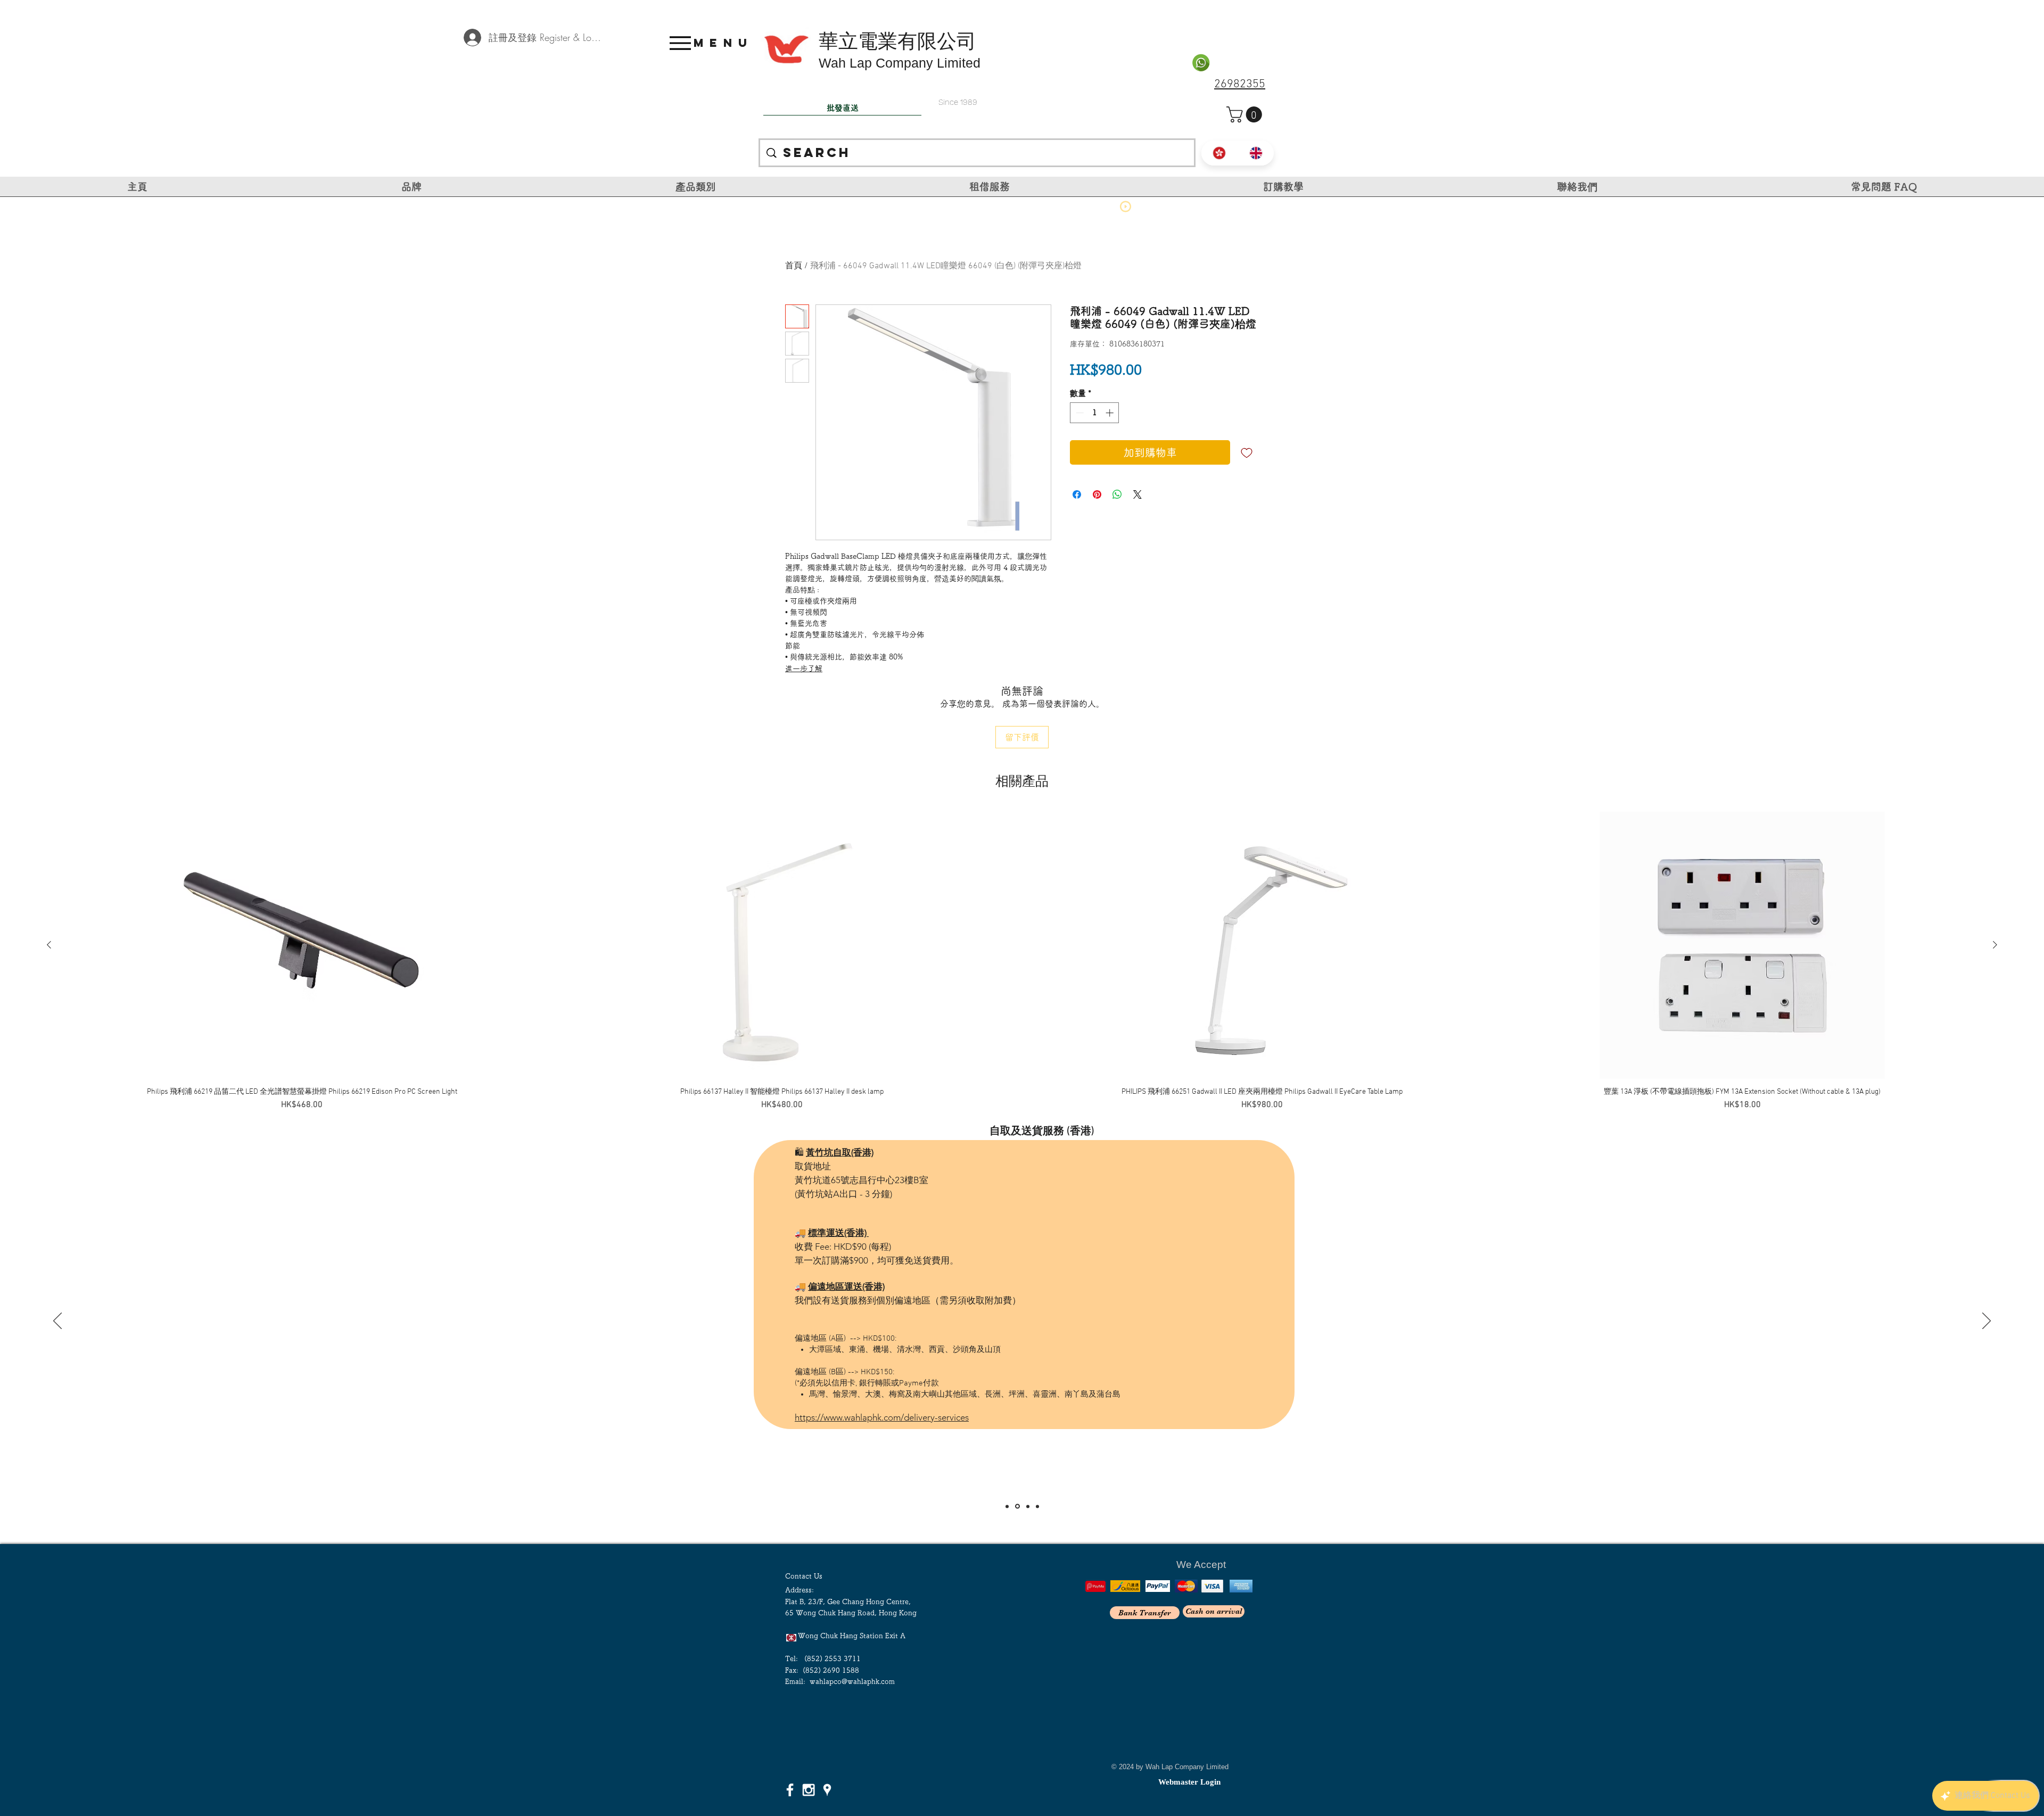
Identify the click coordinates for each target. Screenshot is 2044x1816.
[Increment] (1111, 413)
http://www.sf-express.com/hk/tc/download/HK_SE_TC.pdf (910, 1294)
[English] (1256, 153)
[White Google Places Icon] (827, 1790)
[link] (1246, 114)
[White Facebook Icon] (790, 1790)
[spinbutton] (1095, 413)
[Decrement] (1079, 413)
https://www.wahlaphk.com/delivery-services (882, 1390)
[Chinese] (1219, 153)
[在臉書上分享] (1077, 494)
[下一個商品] (1995, 945)
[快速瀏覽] (302, 945)
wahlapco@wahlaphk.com (852, 1682)
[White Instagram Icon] (809, 1790)
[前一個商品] (49, 945)
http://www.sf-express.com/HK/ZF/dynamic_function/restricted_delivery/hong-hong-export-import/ (990, 1349)
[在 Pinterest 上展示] (1097, 494)
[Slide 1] (1007, 1506)
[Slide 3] (1027, 1507)
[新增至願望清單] (1247, 452)
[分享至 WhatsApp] (1117, 494)
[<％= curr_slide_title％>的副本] (1037, 1506)
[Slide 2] (1017, 1506)
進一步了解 (804, 668)
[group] (1022, 961)
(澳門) (1077, 1125)
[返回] (57, 1322)
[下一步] (1987, 1322)
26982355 (1240, 84)
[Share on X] (1138, 494)
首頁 (794, 266)
